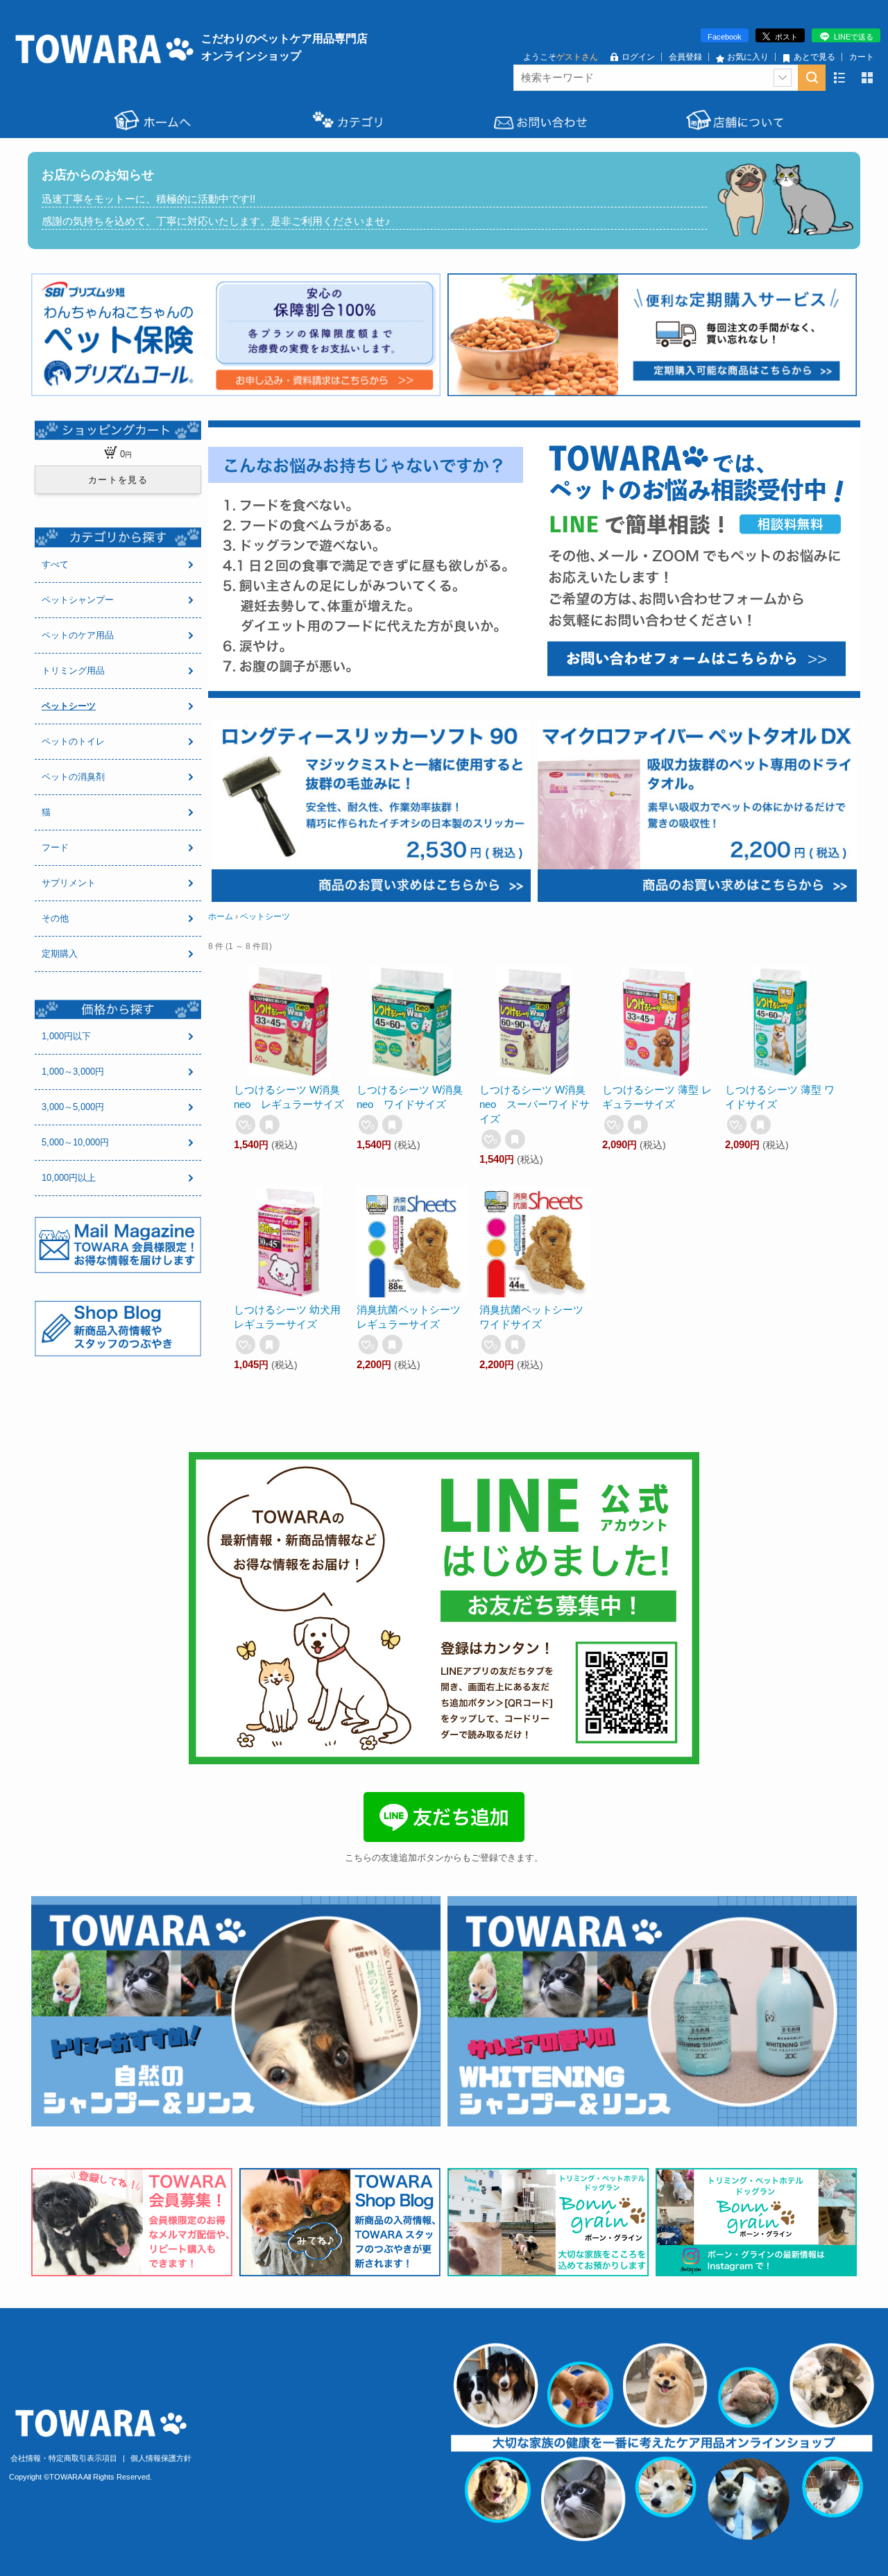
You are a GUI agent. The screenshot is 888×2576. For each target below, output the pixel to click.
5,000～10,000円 (75, 1142)
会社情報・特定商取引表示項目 (65, 2458)
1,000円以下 (66, 1036)
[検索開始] (812, 78)
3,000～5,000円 (73, 1107)
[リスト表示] (839, 78)
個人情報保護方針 (161, 2458)
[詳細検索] (783, 78)
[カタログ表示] (867, 78)
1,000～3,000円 (73, 1072)
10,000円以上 (69, 1178)
